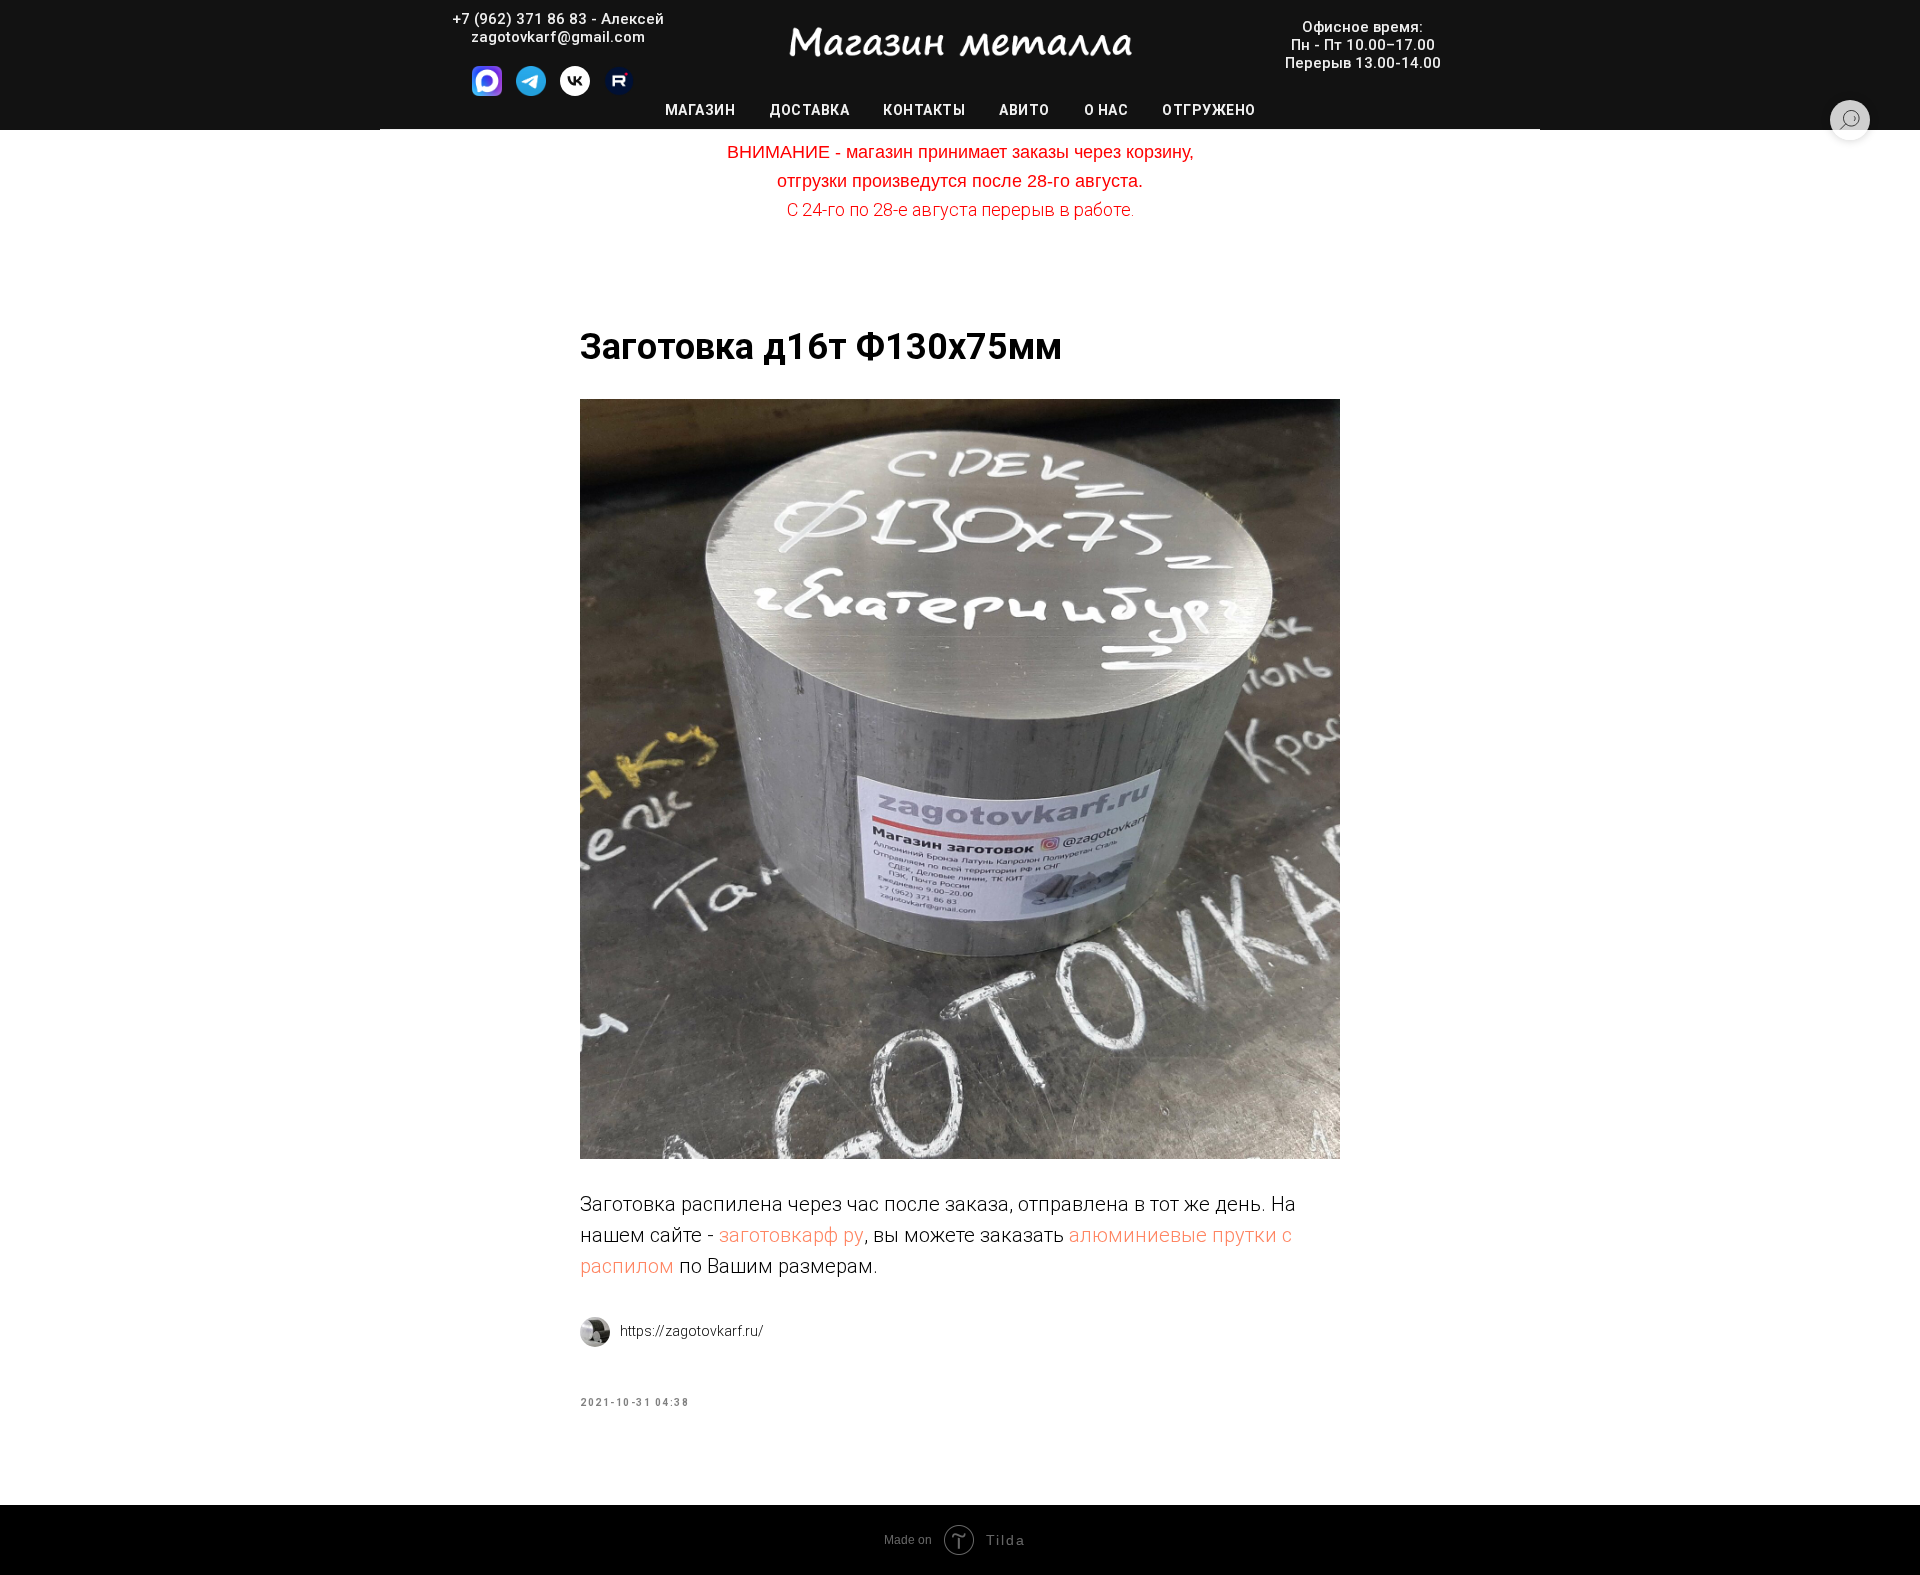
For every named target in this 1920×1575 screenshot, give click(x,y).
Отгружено (1209, 110)
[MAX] (487, 90)
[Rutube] (619, 90)
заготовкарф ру (791, 1235)
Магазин (700, 110)
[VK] (575, 90)
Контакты (924, 110)
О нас (1106, 110)
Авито (1024, 110)
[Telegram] (531, 90)
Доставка (809, 110)
